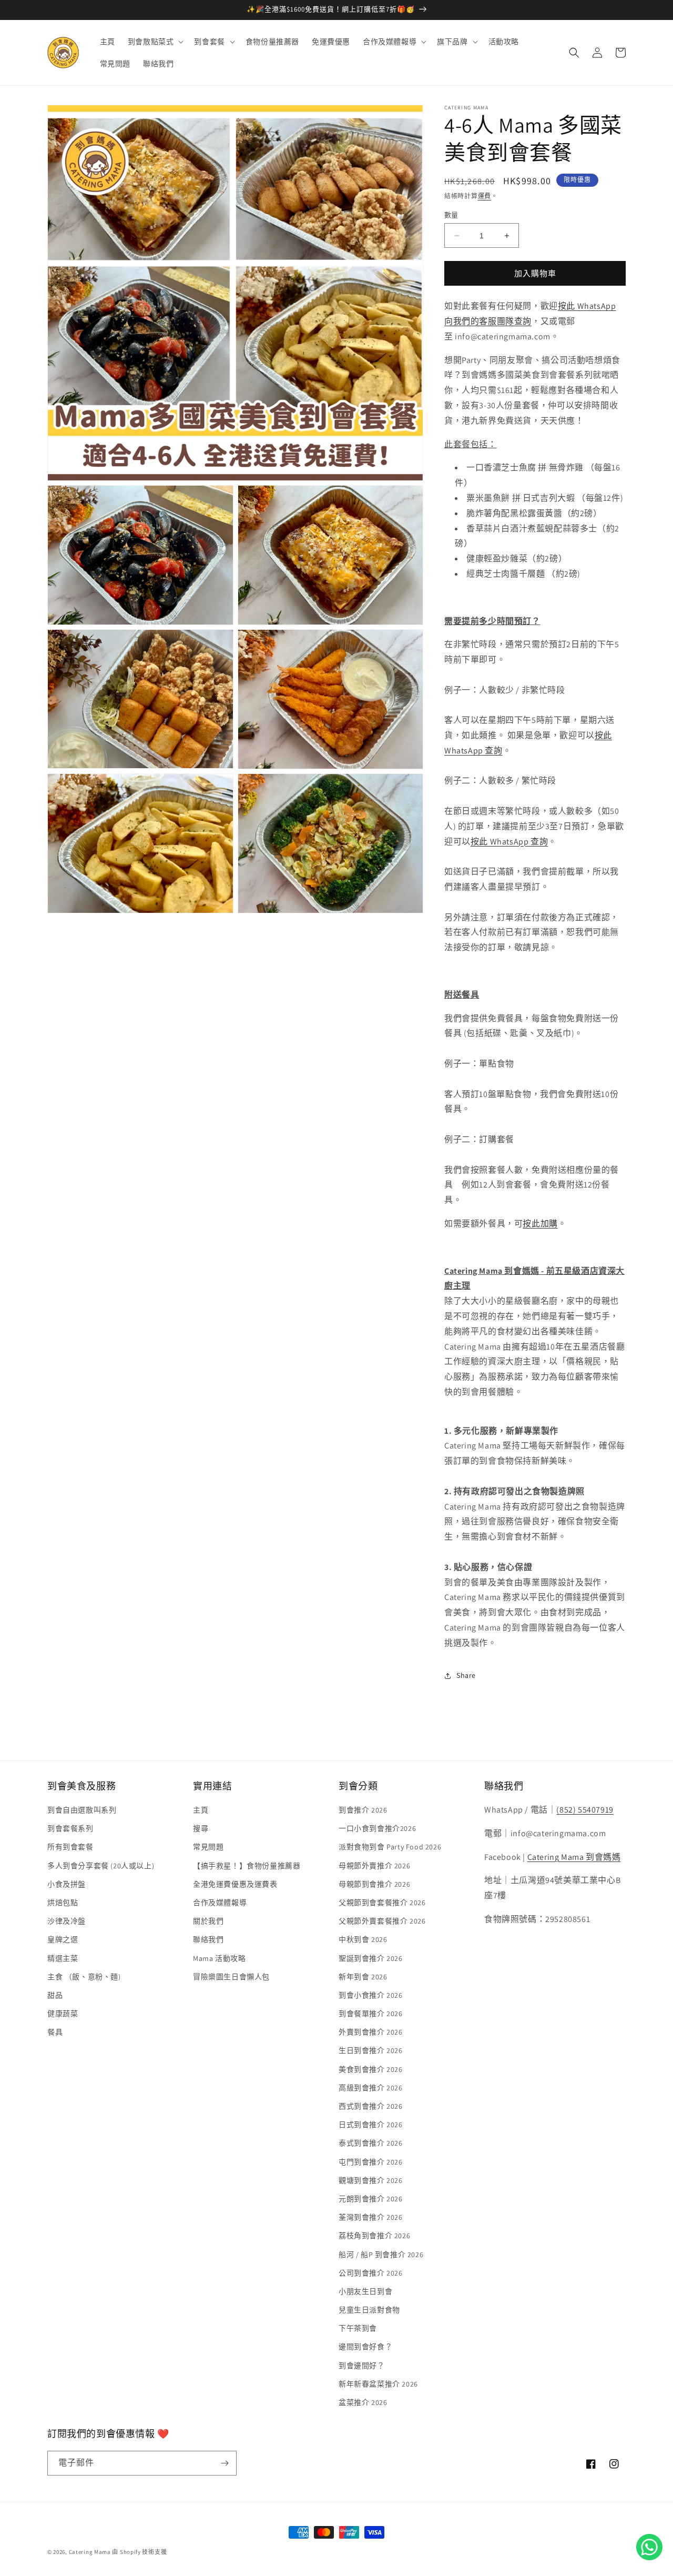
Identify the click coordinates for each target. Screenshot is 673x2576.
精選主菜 (63, 1958)
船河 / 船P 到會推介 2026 (381, 2255)
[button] (155, 42)
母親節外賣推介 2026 (374, 1866)
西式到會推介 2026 (371, 2106)
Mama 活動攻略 (219, 1958)
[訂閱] (225, 2463)
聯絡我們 (208, 1939)
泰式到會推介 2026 (371, 2143)
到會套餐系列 (70, 1828)
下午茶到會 (358, 2328)
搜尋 (201, 1828)
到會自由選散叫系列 (82, 1810)
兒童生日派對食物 (369, 2310)
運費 (485, 196)
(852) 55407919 (585, 1810)
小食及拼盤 (67, 1884)
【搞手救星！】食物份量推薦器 (247, 1866)
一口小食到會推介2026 (377, 1828)
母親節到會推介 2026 (374, 1884)
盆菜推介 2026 (363, 2402)
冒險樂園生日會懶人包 (231, 1977)
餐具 (55, 2032)
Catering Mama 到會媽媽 (574, 1857)
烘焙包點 (63, 1903)
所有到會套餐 (70, 1847)
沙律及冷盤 (67, 1921)
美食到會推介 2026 (371, 2069)
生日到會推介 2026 (371, 2050)
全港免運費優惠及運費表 (235, 1884)
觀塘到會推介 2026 (371, 2180)
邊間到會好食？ (365, 2347)
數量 (451, 215)
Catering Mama (90, 2552)
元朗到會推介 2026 (371, 2199)
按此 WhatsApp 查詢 (509, 842)
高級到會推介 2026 (371, 2088)
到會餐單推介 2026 (371, 2014)
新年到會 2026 (363, 1977)
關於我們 (208, 1921)
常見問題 (208, 1847)
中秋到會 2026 (363, 1939)
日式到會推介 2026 (371, 2125)
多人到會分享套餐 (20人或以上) (101, 1866)
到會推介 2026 (363, 1810)
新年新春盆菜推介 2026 (378, 2384)
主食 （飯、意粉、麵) (84, 1977)
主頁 (201, 1810)
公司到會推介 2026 (371, 2273)
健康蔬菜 (63, 2014)
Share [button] (466, 1675)
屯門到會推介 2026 (371, 2162)
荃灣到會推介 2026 (371, 2217)
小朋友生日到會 (365, 2291)
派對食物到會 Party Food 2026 (390, 1847)
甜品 (55, 1995)
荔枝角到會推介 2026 (374, 2236)
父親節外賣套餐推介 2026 (382, 1921)
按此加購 (540, 1224)
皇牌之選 (63, 1939)
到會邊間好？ (362, 2366)
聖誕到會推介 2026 (371, 1958)
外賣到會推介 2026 (371, 2032)
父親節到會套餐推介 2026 (382, 1903)
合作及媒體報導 (220, 1903)
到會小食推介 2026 (371, 1995)
